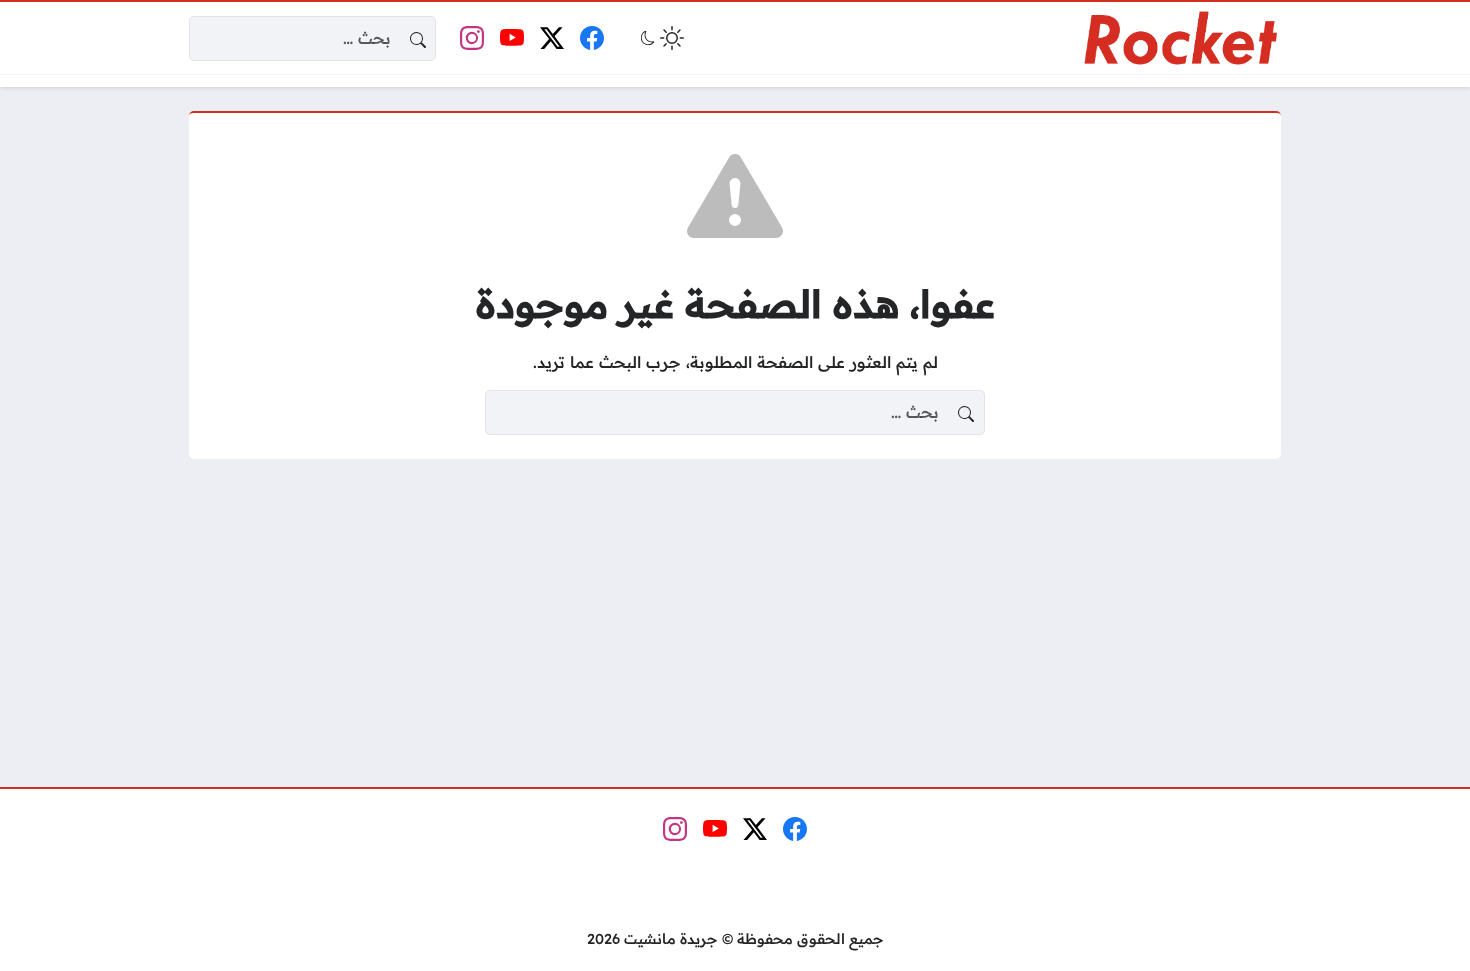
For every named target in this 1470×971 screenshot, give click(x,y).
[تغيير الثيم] (660, 38)
